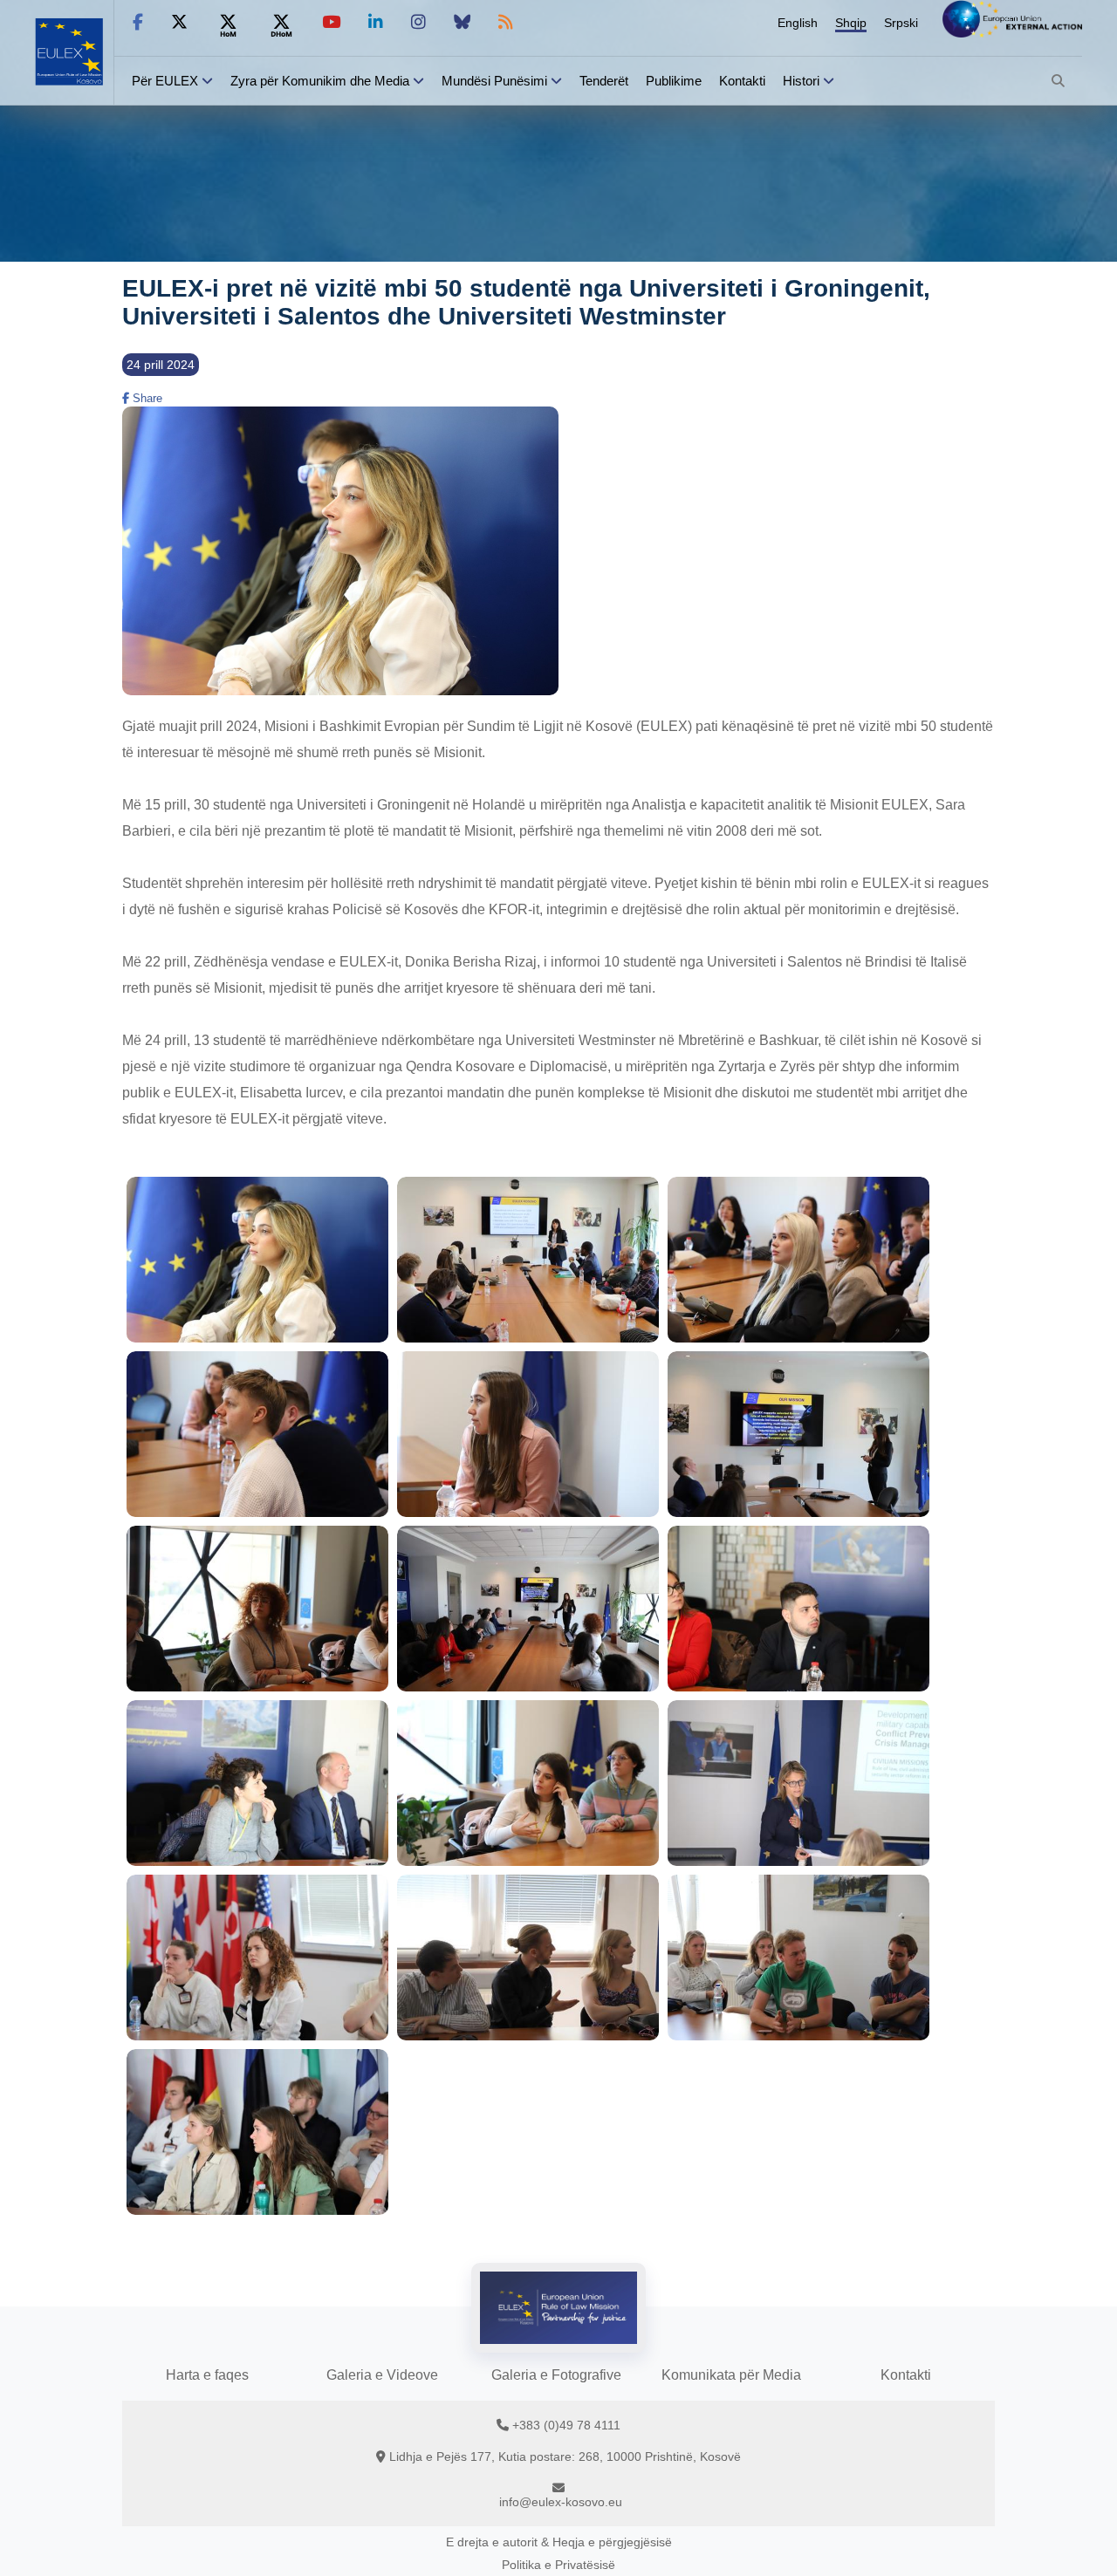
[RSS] (506, 22)
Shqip (851, 23)
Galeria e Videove (382, 2375)
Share (146, 398)
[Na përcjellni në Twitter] (179, 22)
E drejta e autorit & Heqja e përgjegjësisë (559, 2542)
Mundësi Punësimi (494, 81)
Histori (801, 81)
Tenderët (604, 81)
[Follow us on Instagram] (418, 22)
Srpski (901, 23)
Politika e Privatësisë (558, 2565)
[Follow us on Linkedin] (376, 22)
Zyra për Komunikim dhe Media (320, 81)
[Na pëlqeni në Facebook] (138, 22)
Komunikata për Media (731, 2375)
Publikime (674, 81)
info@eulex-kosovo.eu (561, 2502)
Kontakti (742, 81)
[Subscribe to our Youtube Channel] (331, 22)
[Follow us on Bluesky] (462, 22)
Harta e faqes (207, 2375)
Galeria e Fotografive (556, 2375)
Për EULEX (165, 81)
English (798, 23)
